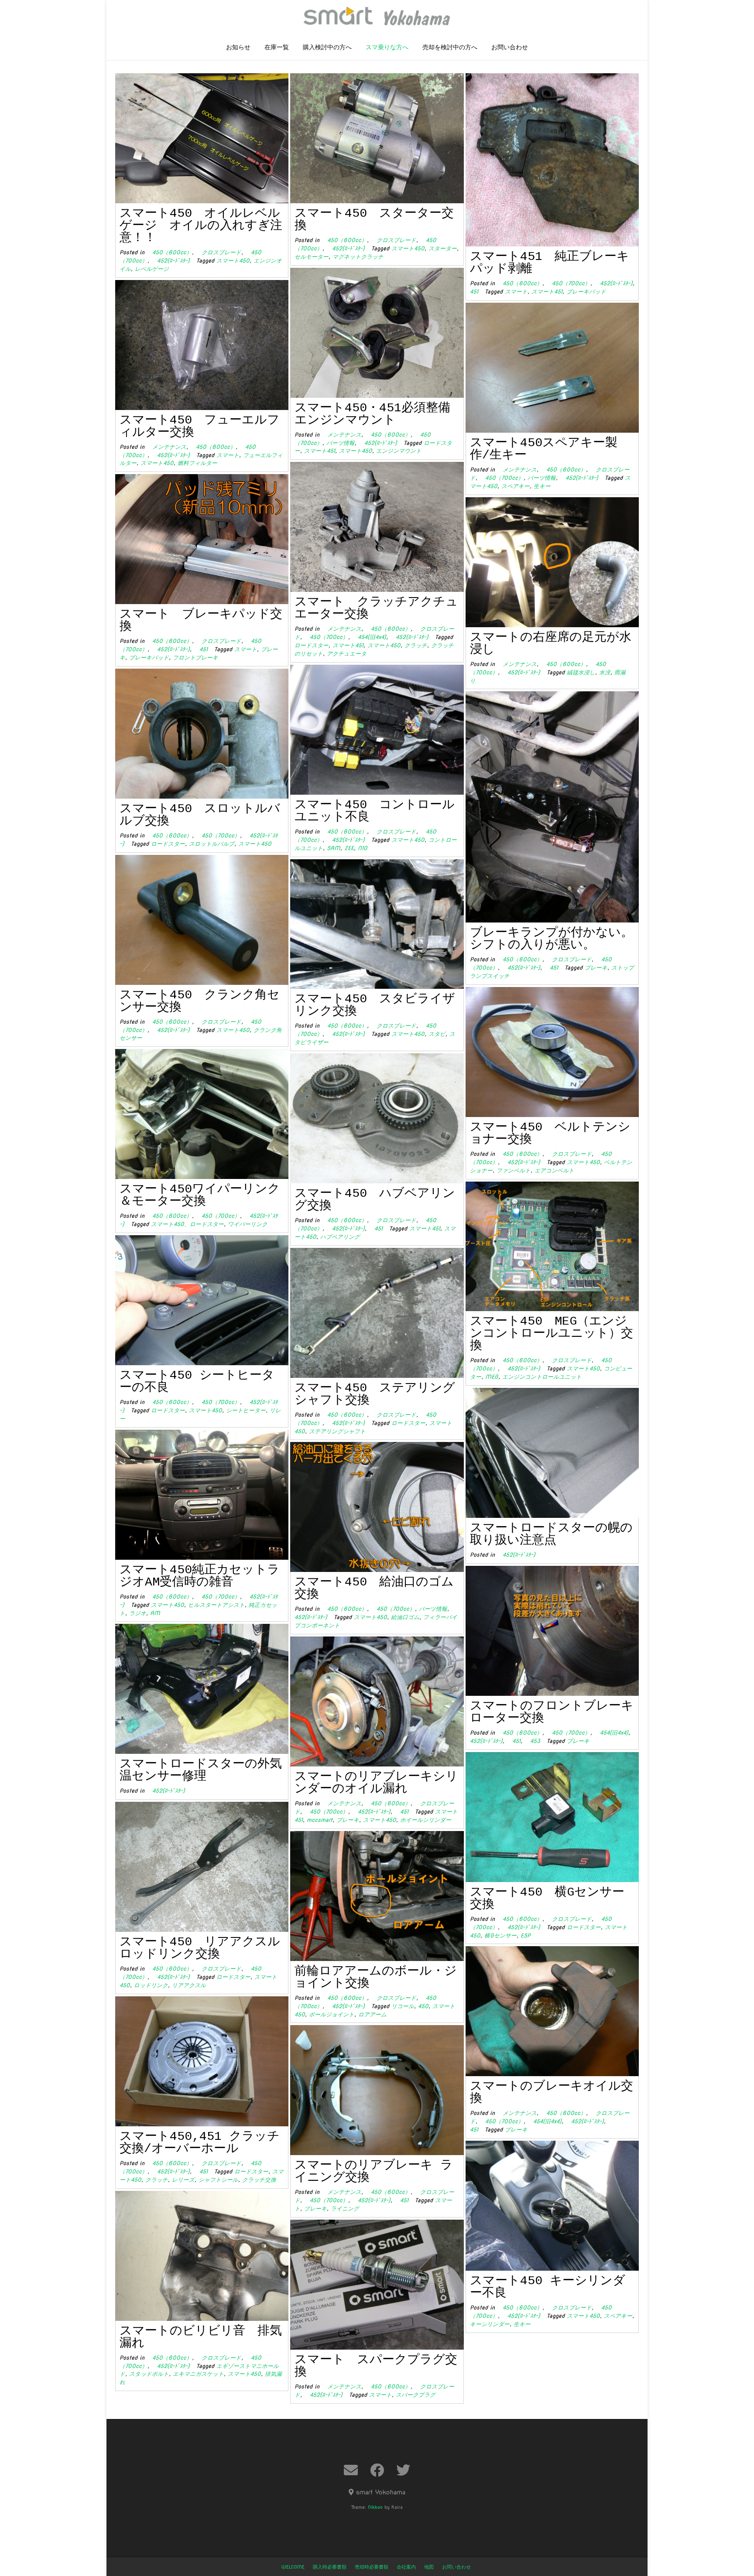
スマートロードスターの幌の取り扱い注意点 (551, 1534)
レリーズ (183, 2180)
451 (201, 649)
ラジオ (138, 1613)
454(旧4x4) (369, 637)
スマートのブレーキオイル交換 (552, 2093)
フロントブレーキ (195, 658)
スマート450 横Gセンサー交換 (547, 1898)
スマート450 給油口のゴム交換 (374, 1588)
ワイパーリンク (248, 1224)
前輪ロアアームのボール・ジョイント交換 (376, 1977)
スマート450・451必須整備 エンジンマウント (379, 414)
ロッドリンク (151, 1985)
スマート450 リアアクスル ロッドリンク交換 (206, 1948)
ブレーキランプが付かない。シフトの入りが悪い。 (552, 939)
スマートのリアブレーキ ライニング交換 (374, 2171)
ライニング (345, 2209)
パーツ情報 (341, 443)
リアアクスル (189, 1985)
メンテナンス (341, 435)
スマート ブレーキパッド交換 (201, 620)
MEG (492, 1377)
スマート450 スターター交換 (374, 220)
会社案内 (406, 2567)
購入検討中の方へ (327, 48)
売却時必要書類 (372, 2567)
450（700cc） (568, 283)
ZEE (349, 848)
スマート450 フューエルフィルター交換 (200, 426)
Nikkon (375, 2507)
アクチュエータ (347, 654)
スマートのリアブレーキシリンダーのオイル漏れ (376, 1783)
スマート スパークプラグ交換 (376, 2366)
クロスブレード (219, 252)
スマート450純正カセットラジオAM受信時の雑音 (200, 1576)
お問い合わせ (510, 48)
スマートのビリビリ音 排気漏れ (201, 2337)
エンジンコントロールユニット (542, 1377)
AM (155, 1613)
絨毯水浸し (581, 672)
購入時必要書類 (330, 2567)
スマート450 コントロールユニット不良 (375, 811)
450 (423, 2006)
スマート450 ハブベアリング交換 (375, 1200)
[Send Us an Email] (351, 2470)
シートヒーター (246, 1410)
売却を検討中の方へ (450, 48)
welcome (293, 2567)
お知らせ (238, 48)
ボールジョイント (332, 2014)
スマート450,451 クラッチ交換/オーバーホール (200, 2143)
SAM (334, 848)
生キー (542, 486)
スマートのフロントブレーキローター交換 (552, 1712)
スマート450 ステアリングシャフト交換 (375, 1394)
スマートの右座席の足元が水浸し (551, 644)
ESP (526, 1935)
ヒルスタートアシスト (216, 1605)
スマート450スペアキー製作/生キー (544, 449)
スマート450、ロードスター (187, 1224)
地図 (429, 2567)
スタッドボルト (149, 2374)
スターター (443, 248)
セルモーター (312, 257)
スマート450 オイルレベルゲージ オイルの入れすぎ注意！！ (201, 226)
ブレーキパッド (586, 292)
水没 (605, 672)
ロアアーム (372, 2014)
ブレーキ (596, 968)
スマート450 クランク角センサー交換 (200, 1001)
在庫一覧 (277, 48)
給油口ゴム (405, 1617)
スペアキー (516, 486)
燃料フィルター (197, 463)
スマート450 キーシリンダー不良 (548, 2287)
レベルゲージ (152, 269)
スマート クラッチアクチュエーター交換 (376, 608)
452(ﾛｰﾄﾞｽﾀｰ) (171, 261)
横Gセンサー (500, 1935)
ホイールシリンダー (426, 1820)
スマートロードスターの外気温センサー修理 (201, 1770)
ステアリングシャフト (337, 1431)
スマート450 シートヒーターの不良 (197, 1382)
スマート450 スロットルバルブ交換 (200, 815)
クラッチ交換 (259, 2180)
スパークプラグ (416, 2395)
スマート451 (547, 292)
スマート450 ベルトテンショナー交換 (550, 1133)
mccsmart (320, 1820)
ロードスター (312, 645)
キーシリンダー (490, 2324)
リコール (403, 2006)
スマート (516, 292)
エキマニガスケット (198, 2374)
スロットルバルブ (212, 844)
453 (532, 1741)
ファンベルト (514, 1170)
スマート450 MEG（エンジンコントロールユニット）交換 (552, 1334)
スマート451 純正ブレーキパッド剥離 (550, 263)
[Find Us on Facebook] (377, 2470)
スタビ (437, 1034)
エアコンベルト (554, 1170)
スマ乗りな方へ (387, 48)
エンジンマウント (399, 451)
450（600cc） (169, 252)
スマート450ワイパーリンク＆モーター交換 (200, 1195)
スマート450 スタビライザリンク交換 (375, 1005)
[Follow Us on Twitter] (403, 2470)
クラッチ (416, 645)
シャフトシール (218, 2180)
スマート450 (233, 261)
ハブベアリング (340, 1237)
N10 (363, 848)
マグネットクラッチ (358, 257)
